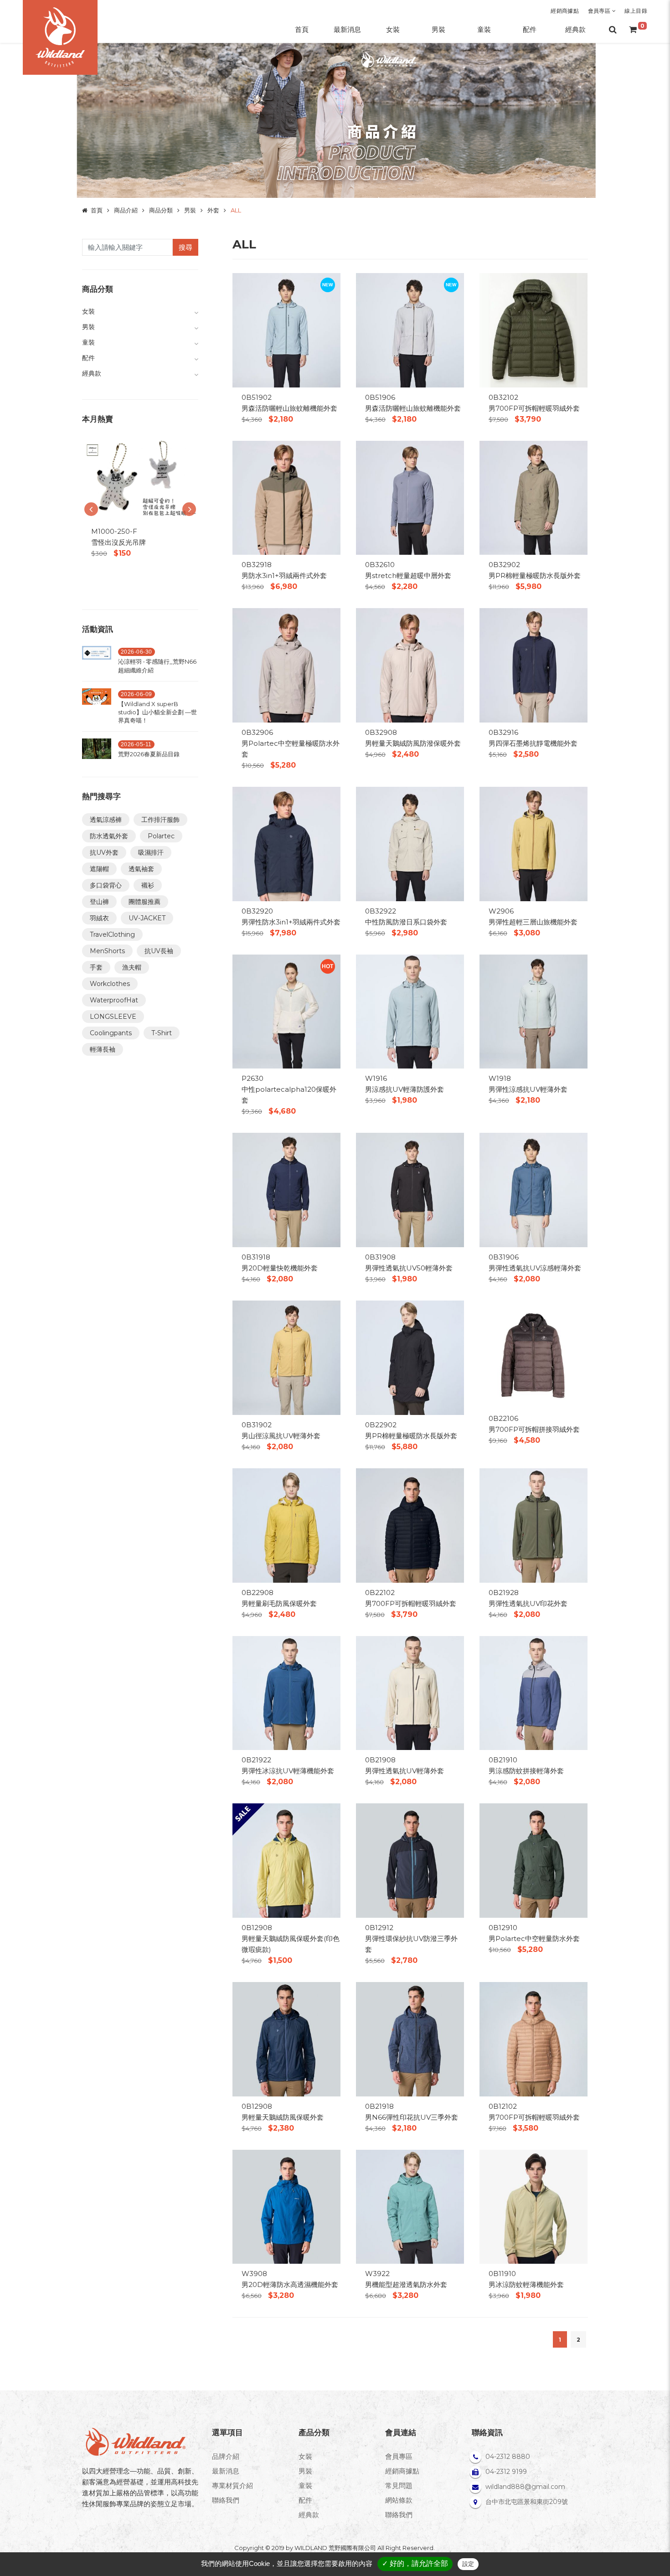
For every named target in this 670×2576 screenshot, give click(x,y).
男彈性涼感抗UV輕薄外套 (528, 1089)
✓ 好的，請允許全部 (415, 2563)
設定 (468, 2564)
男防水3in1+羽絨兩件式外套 (284, 576)
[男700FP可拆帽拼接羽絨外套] (533, 1354)
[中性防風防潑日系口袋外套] (410, 843)
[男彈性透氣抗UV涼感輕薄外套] (533, 1190)
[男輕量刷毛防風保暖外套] (286, 1525)
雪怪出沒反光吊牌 (119, 542)
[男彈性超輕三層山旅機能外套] (533, 843)
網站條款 (399, 2500)
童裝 (305, 2486)
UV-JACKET (147, 918)
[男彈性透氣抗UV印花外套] (533, 1525)
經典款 (309, 2515)
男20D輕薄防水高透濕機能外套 (290, 2284)
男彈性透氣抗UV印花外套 (528, 1603)
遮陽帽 (99, 869)
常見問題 (399, 2486)
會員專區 (600, 11)
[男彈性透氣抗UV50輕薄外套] (410, 1190)
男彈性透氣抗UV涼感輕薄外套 (535, 1268)
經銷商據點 (565, 11)
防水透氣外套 (109, 836)
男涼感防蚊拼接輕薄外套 (526, 1771)
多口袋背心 (106, 885)
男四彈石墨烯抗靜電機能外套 (533, 743)
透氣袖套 (141, 869)
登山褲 (99, 902)
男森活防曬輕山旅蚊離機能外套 (289, 408)
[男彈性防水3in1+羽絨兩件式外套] (286, 843)
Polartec (161, 836)
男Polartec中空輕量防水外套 (534, 1938)
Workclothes (110, 984)
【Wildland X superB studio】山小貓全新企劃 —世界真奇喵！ (157, 712)
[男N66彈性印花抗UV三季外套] (410, 2038)
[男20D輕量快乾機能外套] (286, 1190)
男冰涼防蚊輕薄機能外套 (526, 2284)
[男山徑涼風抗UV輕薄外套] (286, 1357)
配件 (305, 2500)
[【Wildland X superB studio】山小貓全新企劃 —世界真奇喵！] (97, 709)
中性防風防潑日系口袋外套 (406, 922)
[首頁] (60, 37)
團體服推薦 (144, 902)
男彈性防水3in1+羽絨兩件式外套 (291, 922)
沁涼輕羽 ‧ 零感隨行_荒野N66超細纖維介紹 (157, 666)
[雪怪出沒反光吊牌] (140, 479)
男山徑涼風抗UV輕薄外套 (281, 1436)
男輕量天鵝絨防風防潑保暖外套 (413, 743)
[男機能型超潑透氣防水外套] (410, 2206)
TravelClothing (112, 934)
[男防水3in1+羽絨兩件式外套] (286, 497)
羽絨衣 (99, 918)
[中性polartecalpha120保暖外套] (286, 1011)
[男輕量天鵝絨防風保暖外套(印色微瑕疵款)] (286, 1860)
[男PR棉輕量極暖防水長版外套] (533, 497)
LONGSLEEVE (113, 1017)
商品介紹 (126, 210)
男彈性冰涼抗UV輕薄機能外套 (288, 1771)
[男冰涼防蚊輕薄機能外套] (533, 2206)
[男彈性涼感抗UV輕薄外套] (533, 1011)
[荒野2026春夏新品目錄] (97, 751)
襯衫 (148, 885)
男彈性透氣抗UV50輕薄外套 (409, 1268)
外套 (213, 210)
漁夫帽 (132, 967)
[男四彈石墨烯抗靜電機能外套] (533, 665)
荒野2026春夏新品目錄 (149, 754)
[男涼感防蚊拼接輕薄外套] (533, 1692)
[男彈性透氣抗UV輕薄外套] (410, 1692)
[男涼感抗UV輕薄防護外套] (410, 1011)
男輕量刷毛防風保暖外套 (279, 1603)
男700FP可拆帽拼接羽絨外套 (534, 1429)
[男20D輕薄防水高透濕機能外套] (286, 2206)
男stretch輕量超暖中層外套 (408, 576)
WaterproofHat (114, 1000)
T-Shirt (162, 1033)
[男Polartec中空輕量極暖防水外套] (286, 665)
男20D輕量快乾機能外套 (280, 1268)
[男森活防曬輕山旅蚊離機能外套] (286, 329)
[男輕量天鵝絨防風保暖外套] (286, 2038)
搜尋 (186, 247)
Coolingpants (111, 1033)
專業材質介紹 (232, 2486)
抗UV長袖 (159, 951)
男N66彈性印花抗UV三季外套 (412, 2117)
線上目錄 (636, 11)
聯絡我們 (226, 2500)
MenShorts (107, 951)
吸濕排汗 (151, 852)
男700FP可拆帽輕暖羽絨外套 (534, 408)
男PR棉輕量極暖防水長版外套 (535, 576)
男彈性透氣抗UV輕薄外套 (405, 1771)
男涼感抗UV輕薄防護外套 (405, 1089)
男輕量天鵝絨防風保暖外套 (283, 2117)
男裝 (190, 210)
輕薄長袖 (103, 1049)
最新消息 (226, 2471)
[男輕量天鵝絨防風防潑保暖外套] (410, 665)
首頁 (97, 210)
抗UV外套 (104, 852)
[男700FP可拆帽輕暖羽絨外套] (533, 329)
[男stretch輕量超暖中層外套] (410, 497)
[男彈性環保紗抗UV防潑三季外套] (410, 1860)
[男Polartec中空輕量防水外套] (533, 1860)
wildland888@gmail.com (525, 2487)
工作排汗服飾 (160, 820)
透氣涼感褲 (106, 820)
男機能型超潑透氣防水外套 (406, 2284)
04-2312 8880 (508, 2457)
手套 (96, 967)
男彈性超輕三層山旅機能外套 (533, 922)
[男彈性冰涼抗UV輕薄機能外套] (286, 1692)
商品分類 (161, 210)
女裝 (305, 2456)
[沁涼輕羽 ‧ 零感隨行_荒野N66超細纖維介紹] (97, 662)
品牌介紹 (226, 2456)
